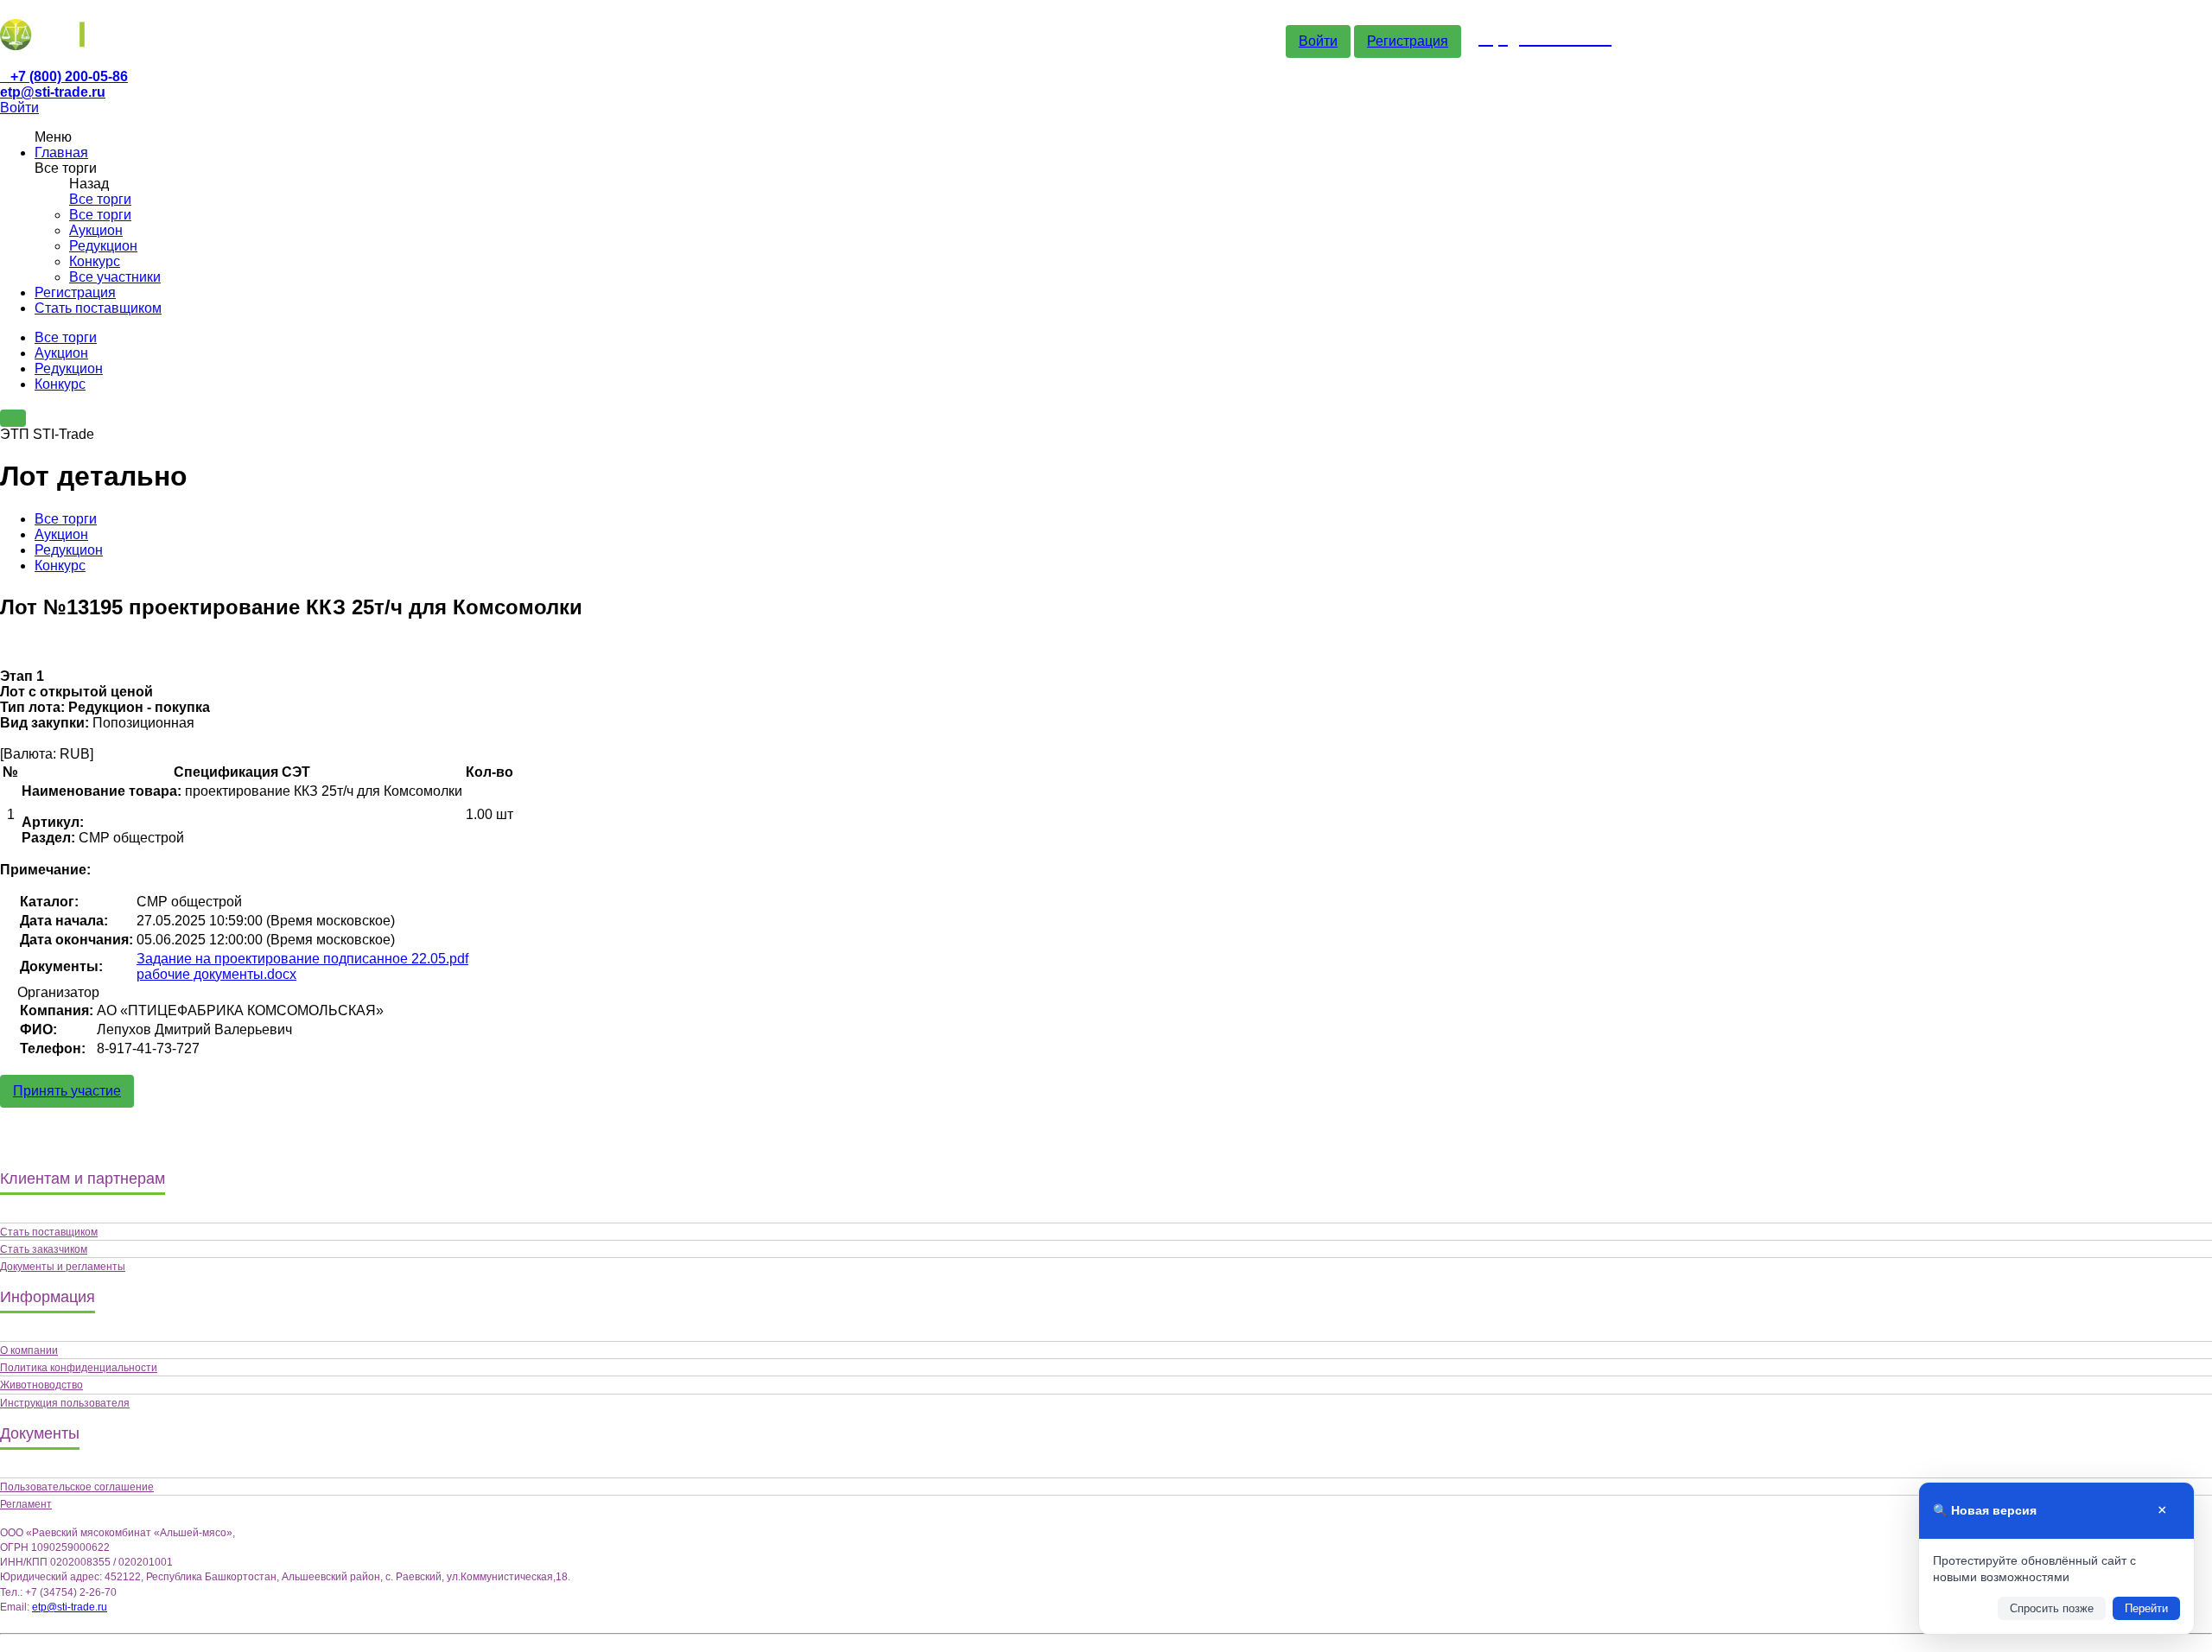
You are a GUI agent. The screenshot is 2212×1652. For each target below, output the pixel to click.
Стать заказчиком (44, 1249)
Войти (1318, 41)
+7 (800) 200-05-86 (69, 76)
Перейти (2146, 1608)
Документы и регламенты (63, 1267)
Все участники (115, 277)
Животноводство (41, 1385)
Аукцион (96, 230)
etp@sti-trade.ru (53, 92)
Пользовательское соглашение (77, 1487)
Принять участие (67, 1091)
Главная (61, 152)
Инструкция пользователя (65, 1403)
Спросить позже (2052, 1608)
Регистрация (1408, 41)
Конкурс (95, 261)
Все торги (100, 199)
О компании (29, 1350)
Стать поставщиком (98, 308)
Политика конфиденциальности (79, 1368)
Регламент (26, 1504)
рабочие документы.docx (216, 974)
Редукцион (103, 246)
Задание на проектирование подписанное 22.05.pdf (302, 959)
